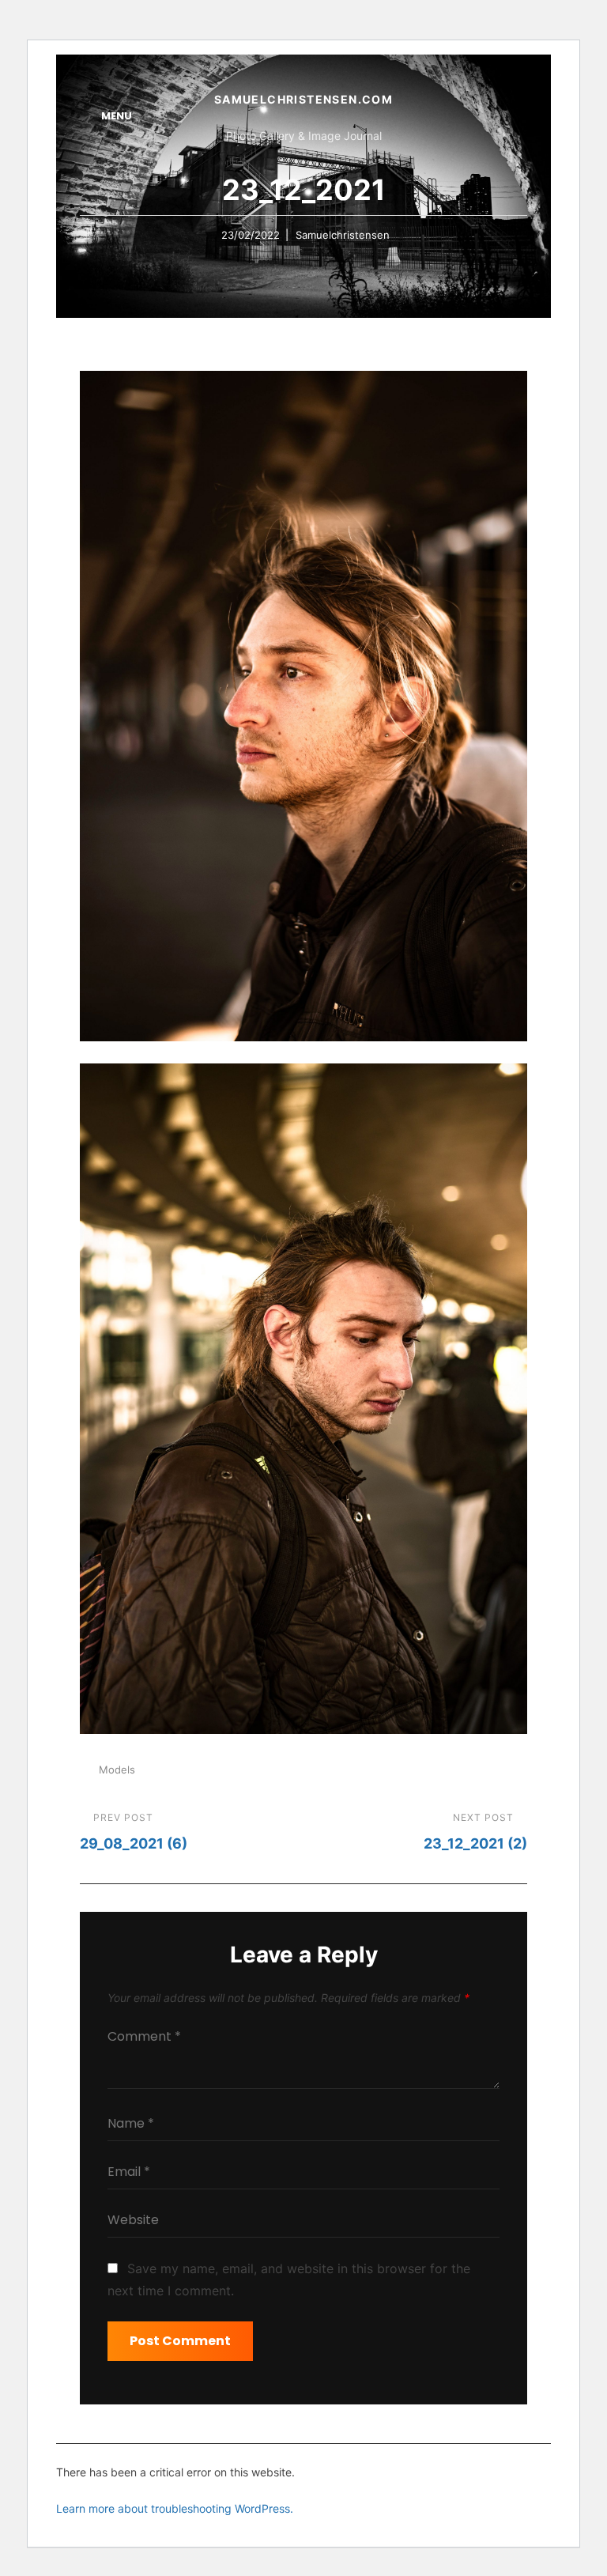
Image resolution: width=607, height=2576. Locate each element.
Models (117, 1770)
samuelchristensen (343, 235)
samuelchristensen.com (303, 99)
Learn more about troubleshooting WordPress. (175, 2508)
